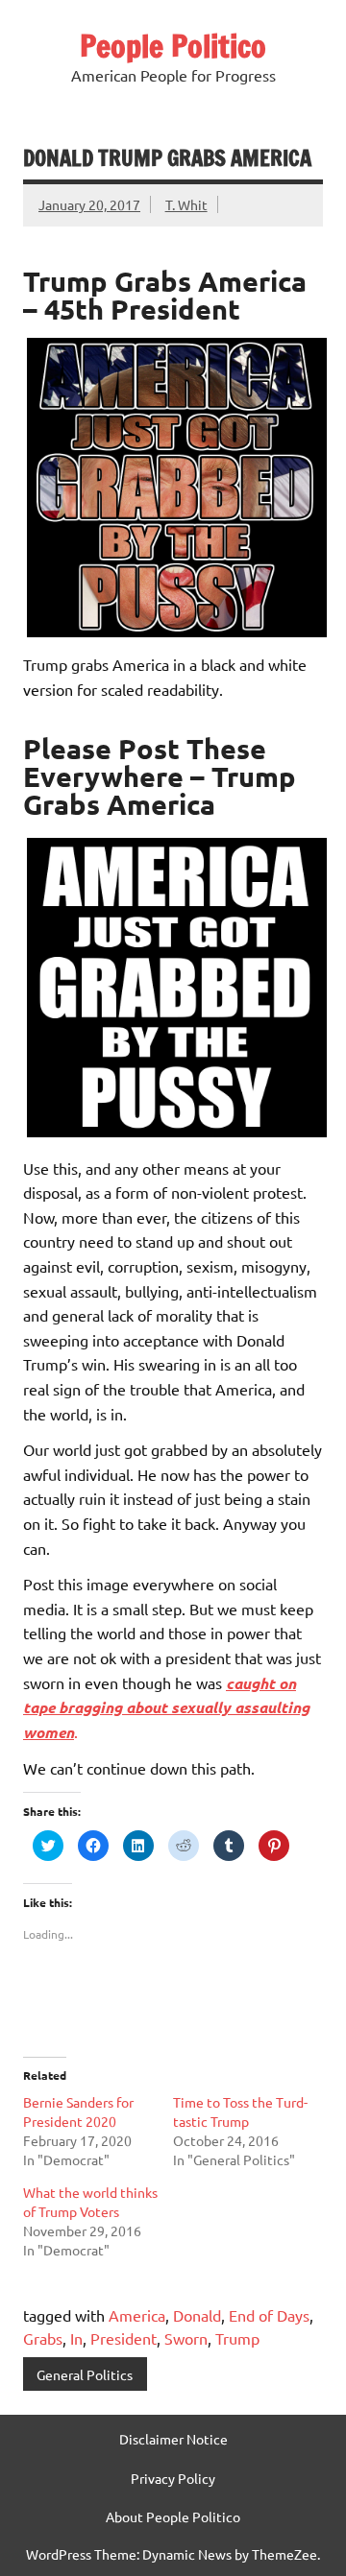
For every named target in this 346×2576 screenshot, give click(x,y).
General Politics (85, 2374)
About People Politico (173, 2516)
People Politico (173, 46)
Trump (237, 2338)
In (76, 2338)
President (124, 2338)
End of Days (269, 2315)
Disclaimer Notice (173, 2439)
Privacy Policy (173, 2478)
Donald (197, 2315)
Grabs (43, 2338)
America (137, 2315)
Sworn (186, 2338)
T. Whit (186, 204)
